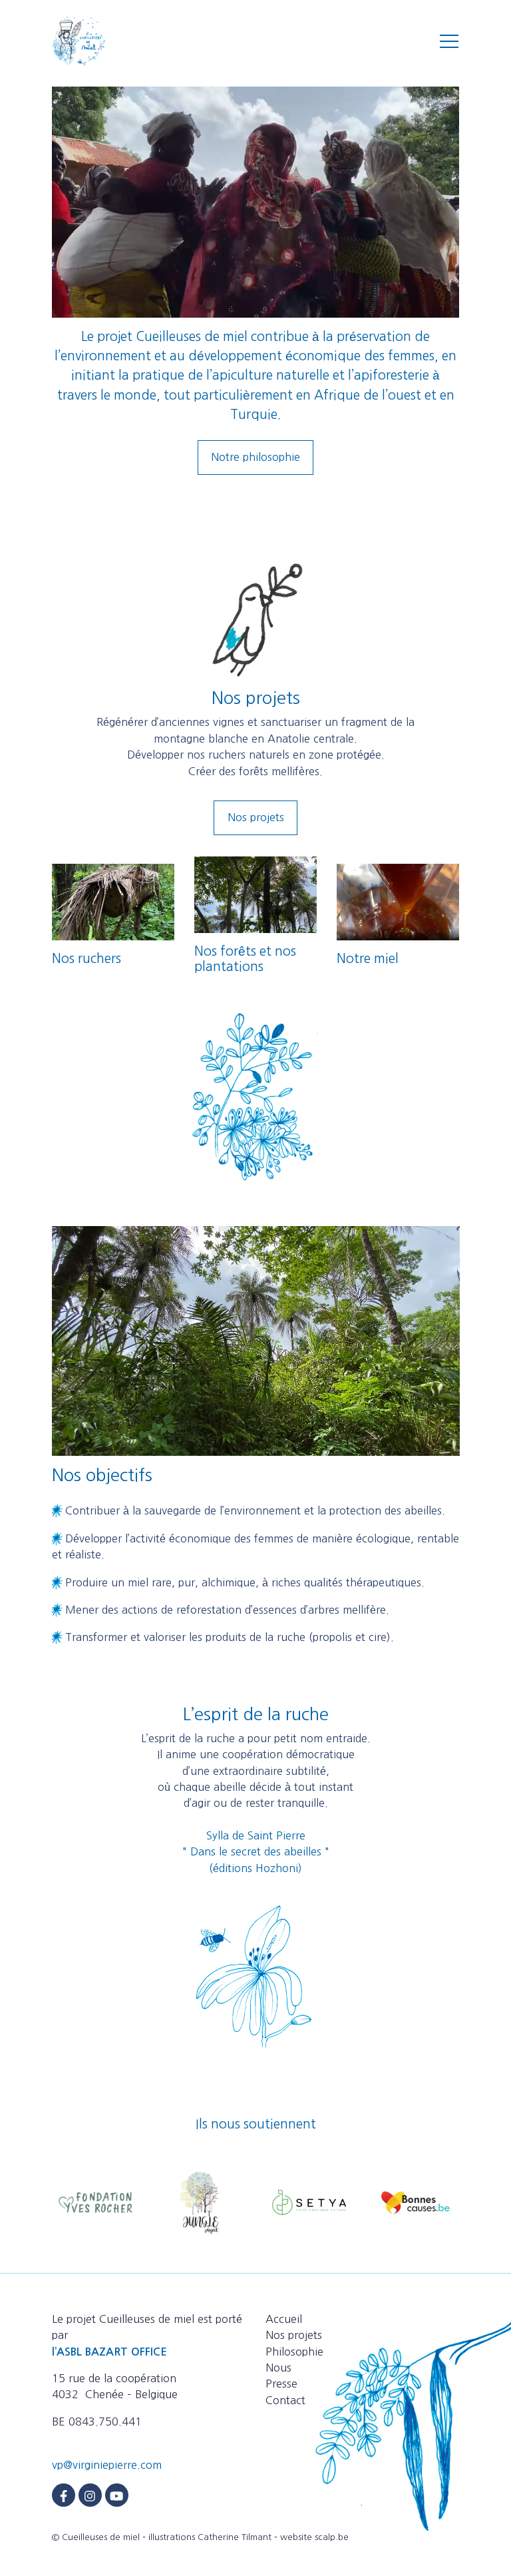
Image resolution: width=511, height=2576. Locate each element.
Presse (281, 2384)
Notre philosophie (255, 457)
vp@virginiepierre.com (107, 2465)
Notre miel (368, 958)
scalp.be (332, 2537)
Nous (278, 2368)
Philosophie (294, 2352)
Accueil (284, 2319)
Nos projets (256, 817)
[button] (449, 41)
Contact (285, 2400)
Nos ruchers (86, 958)
